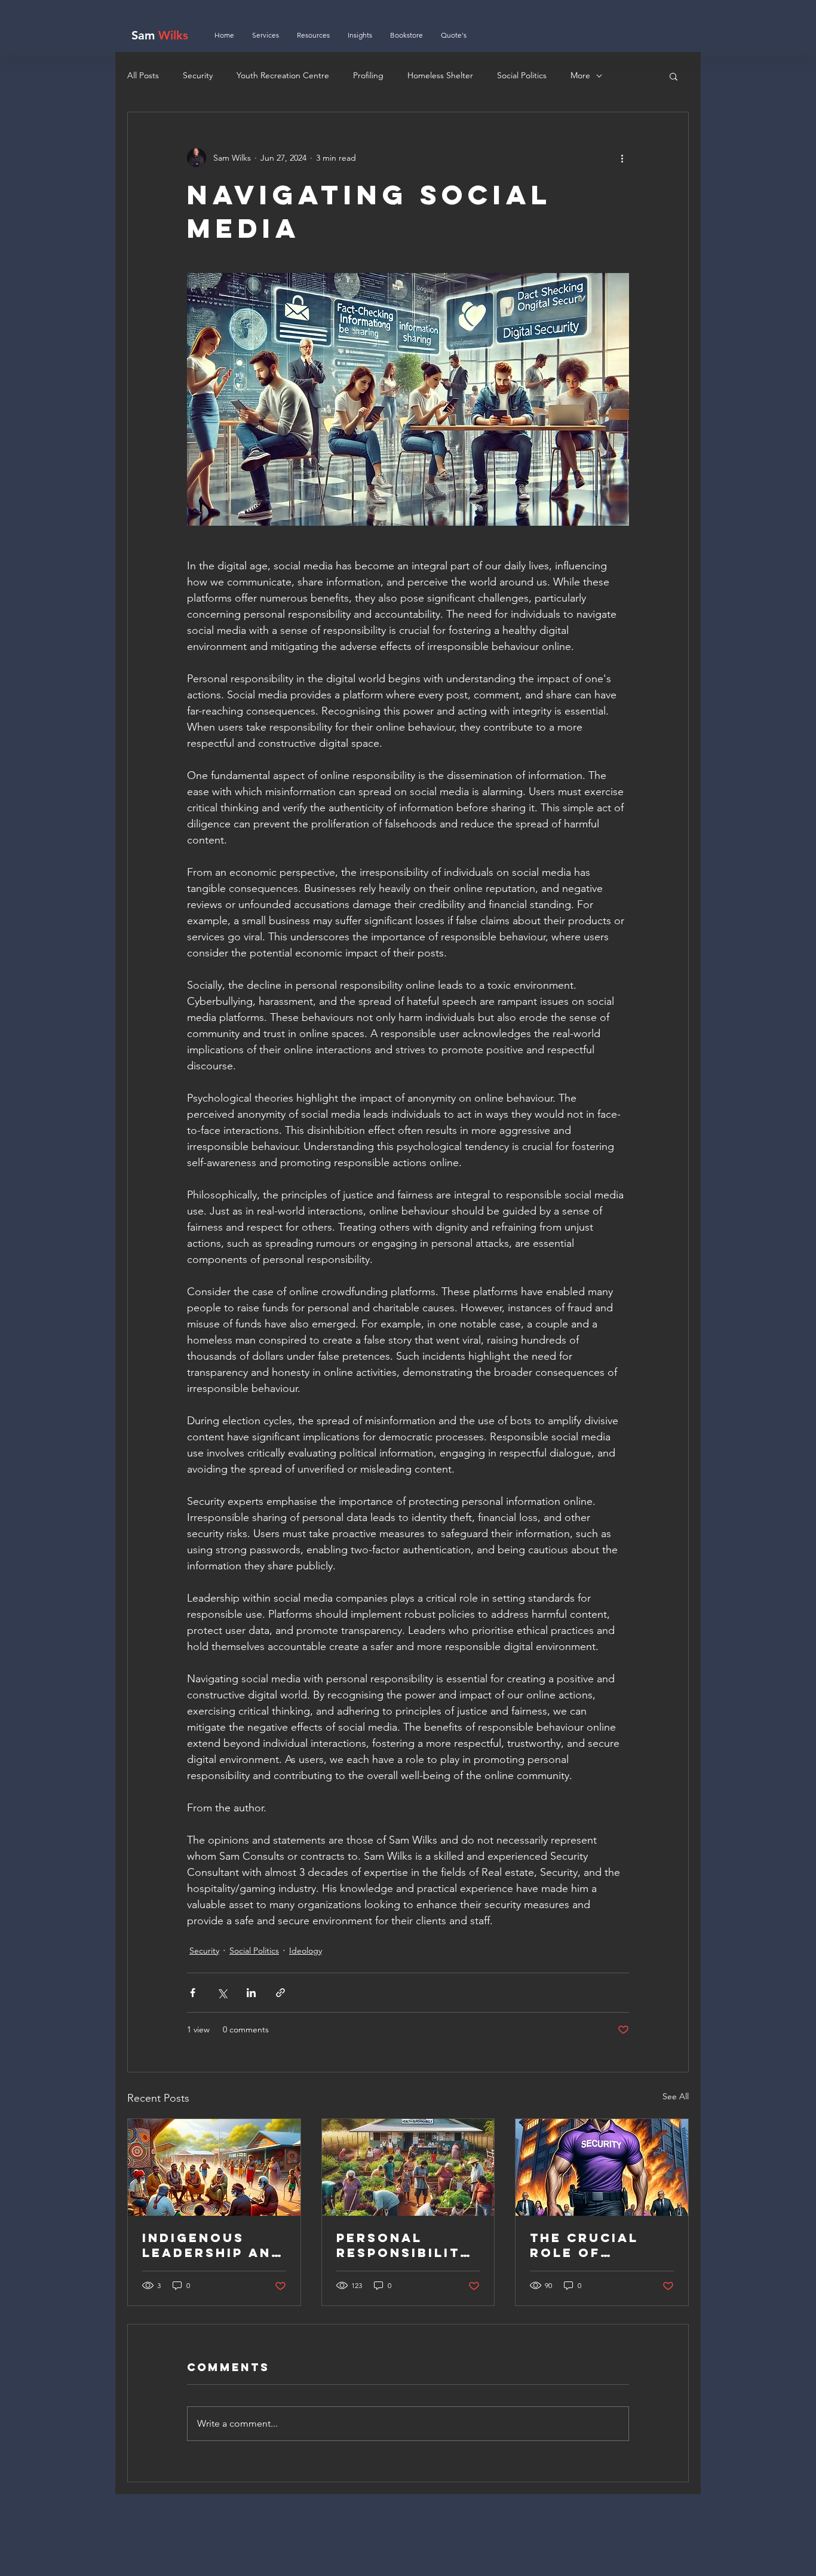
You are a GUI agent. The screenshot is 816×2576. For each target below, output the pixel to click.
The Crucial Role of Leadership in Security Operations (592, 2245)
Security (198, 75)
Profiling (368, 75)
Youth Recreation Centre (283, 75)
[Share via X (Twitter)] (222, 1993)
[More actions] (622, 158)
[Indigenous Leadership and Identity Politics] (214, 2167)
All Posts (143, 75)
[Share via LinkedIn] (251, 1993)
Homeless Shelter (440, 75)
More (580, 75)
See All (676, 2096)
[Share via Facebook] (193, 1993)
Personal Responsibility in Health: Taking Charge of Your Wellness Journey (404, 2245)
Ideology (306, 1951)
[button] (674, 76)
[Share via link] (280, 1993)
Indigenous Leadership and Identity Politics (212, 2245)
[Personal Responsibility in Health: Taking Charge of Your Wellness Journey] (408, 2167)
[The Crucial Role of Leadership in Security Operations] (602, 2167)
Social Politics (522, 75)
